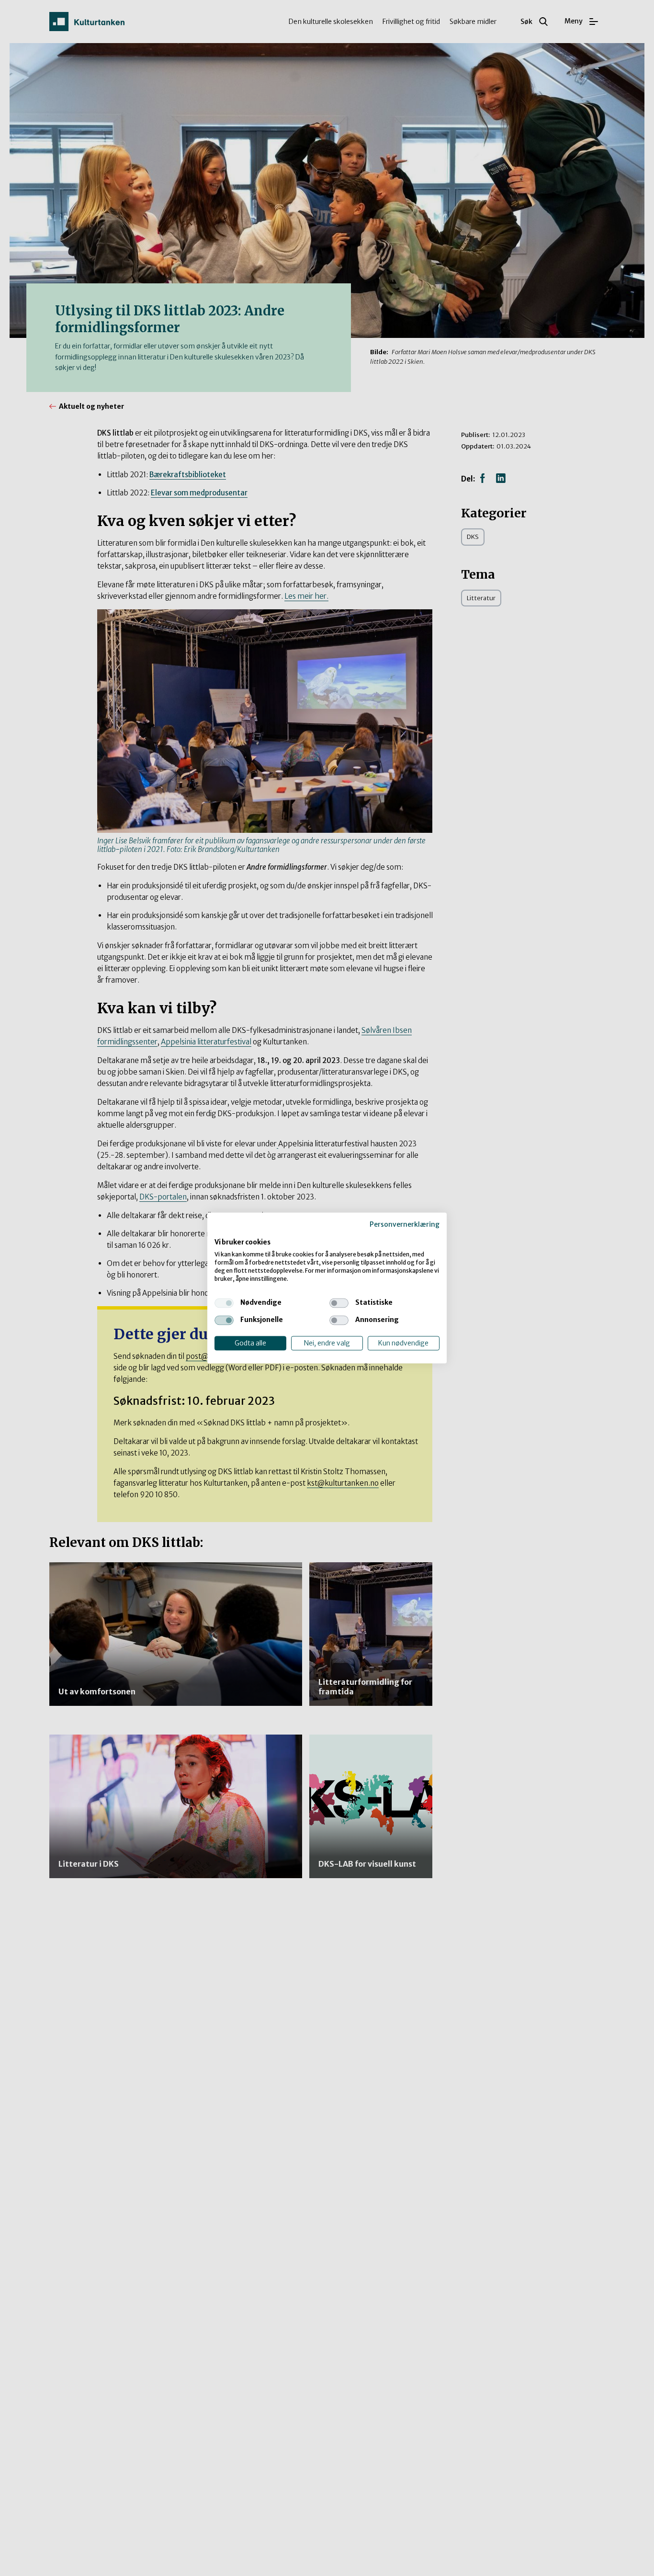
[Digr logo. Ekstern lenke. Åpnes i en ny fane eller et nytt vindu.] (221, 1232)
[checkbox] (224, 1303)
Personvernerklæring (405, 1224)
